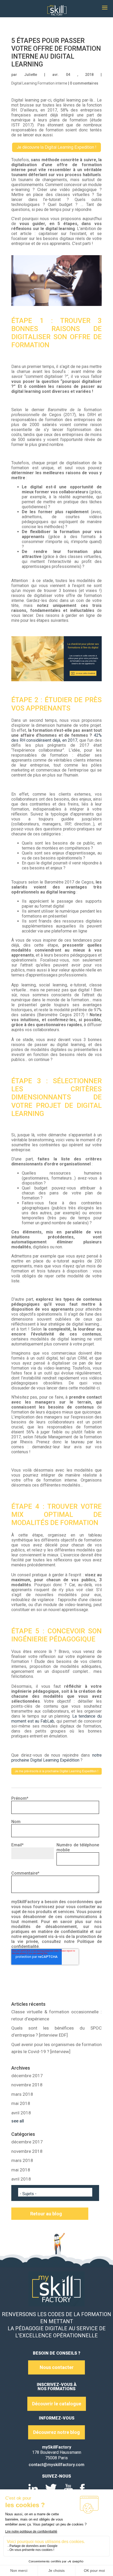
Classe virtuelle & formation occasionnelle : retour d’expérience (56, 2015)
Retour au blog (46, 2214)
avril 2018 (21, 2113)
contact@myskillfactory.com (56, 2465)
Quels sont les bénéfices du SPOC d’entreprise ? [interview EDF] (56, 2032)
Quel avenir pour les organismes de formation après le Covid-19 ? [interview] (56, 2048)
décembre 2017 (27, 2076)
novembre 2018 (27, 2085)
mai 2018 (21, 2103)
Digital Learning (24, 83)
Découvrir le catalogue (57, 2404)
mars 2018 (22, 2094)
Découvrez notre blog (56, 2432)
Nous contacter (57, 2367)
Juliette (31, 75)
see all (18, 2121)
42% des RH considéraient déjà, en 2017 (56, 738)
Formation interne (52, 83)
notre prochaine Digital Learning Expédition (56, 1758)
